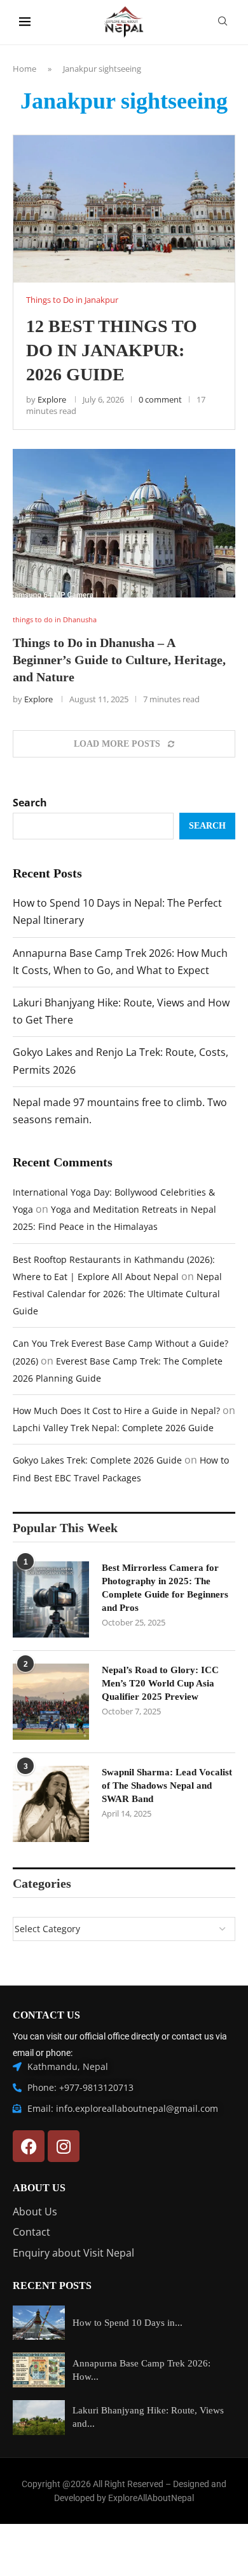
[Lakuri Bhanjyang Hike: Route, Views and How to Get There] (39, 2418)
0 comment (160, 399)
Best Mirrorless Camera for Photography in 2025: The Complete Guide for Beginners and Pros (165, 1588)
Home (24, 69)
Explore (52, 399)
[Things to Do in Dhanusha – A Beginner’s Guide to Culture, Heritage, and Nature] (124, 523)
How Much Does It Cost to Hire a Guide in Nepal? (116, 1411)
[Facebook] (29, 2146)
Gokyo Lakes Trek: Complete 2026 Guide (97, 1460)
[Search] (223, 23)
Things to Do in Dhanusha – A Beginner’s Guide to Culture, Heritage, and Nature (119, 660)
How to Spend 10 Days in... (127, 2323)
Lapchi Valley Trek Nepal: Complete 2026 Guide (113, 1428)
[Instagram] (64, 2146)
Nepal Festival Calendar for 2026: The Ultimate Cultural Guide (117, 1294)
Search (30, 803)
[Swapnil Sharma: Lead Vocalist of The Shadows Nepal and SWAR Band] (51, 1804)
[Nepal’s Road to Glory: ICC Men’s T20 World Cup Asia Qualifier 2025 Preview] (51, 1702)
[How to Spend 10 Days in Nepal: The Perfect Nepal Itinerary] (39, 2323)
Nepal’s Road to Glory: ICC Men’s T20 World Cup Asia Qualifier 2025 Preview (160, 1683)
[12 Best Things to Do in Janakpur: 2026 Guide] (124, 209)
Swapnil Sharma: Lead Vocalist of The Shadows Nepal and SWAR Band (167, 1785)
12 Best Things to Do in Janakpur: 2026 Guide (112, 350)
